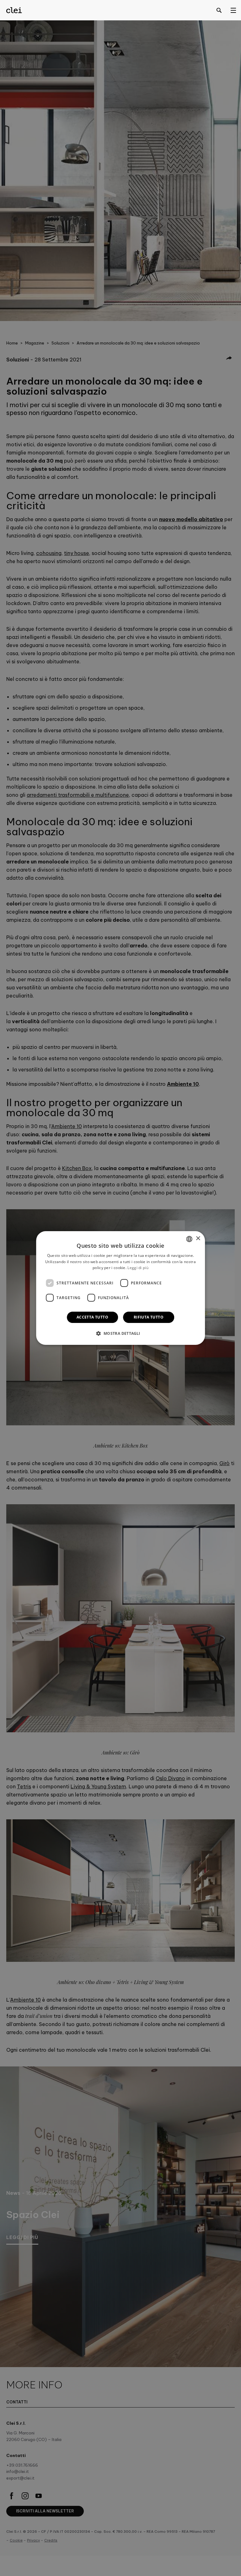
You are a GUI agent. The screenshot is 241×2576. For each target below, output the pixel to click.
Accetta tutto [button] (92, 1317)
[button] (120, 1333)
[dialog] (120, 1288)
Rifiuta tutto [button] (149, 1317)
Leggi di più (138, 1268)
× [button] (198, 1239)
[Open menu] (233, 10)
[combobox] (189, 1239)
